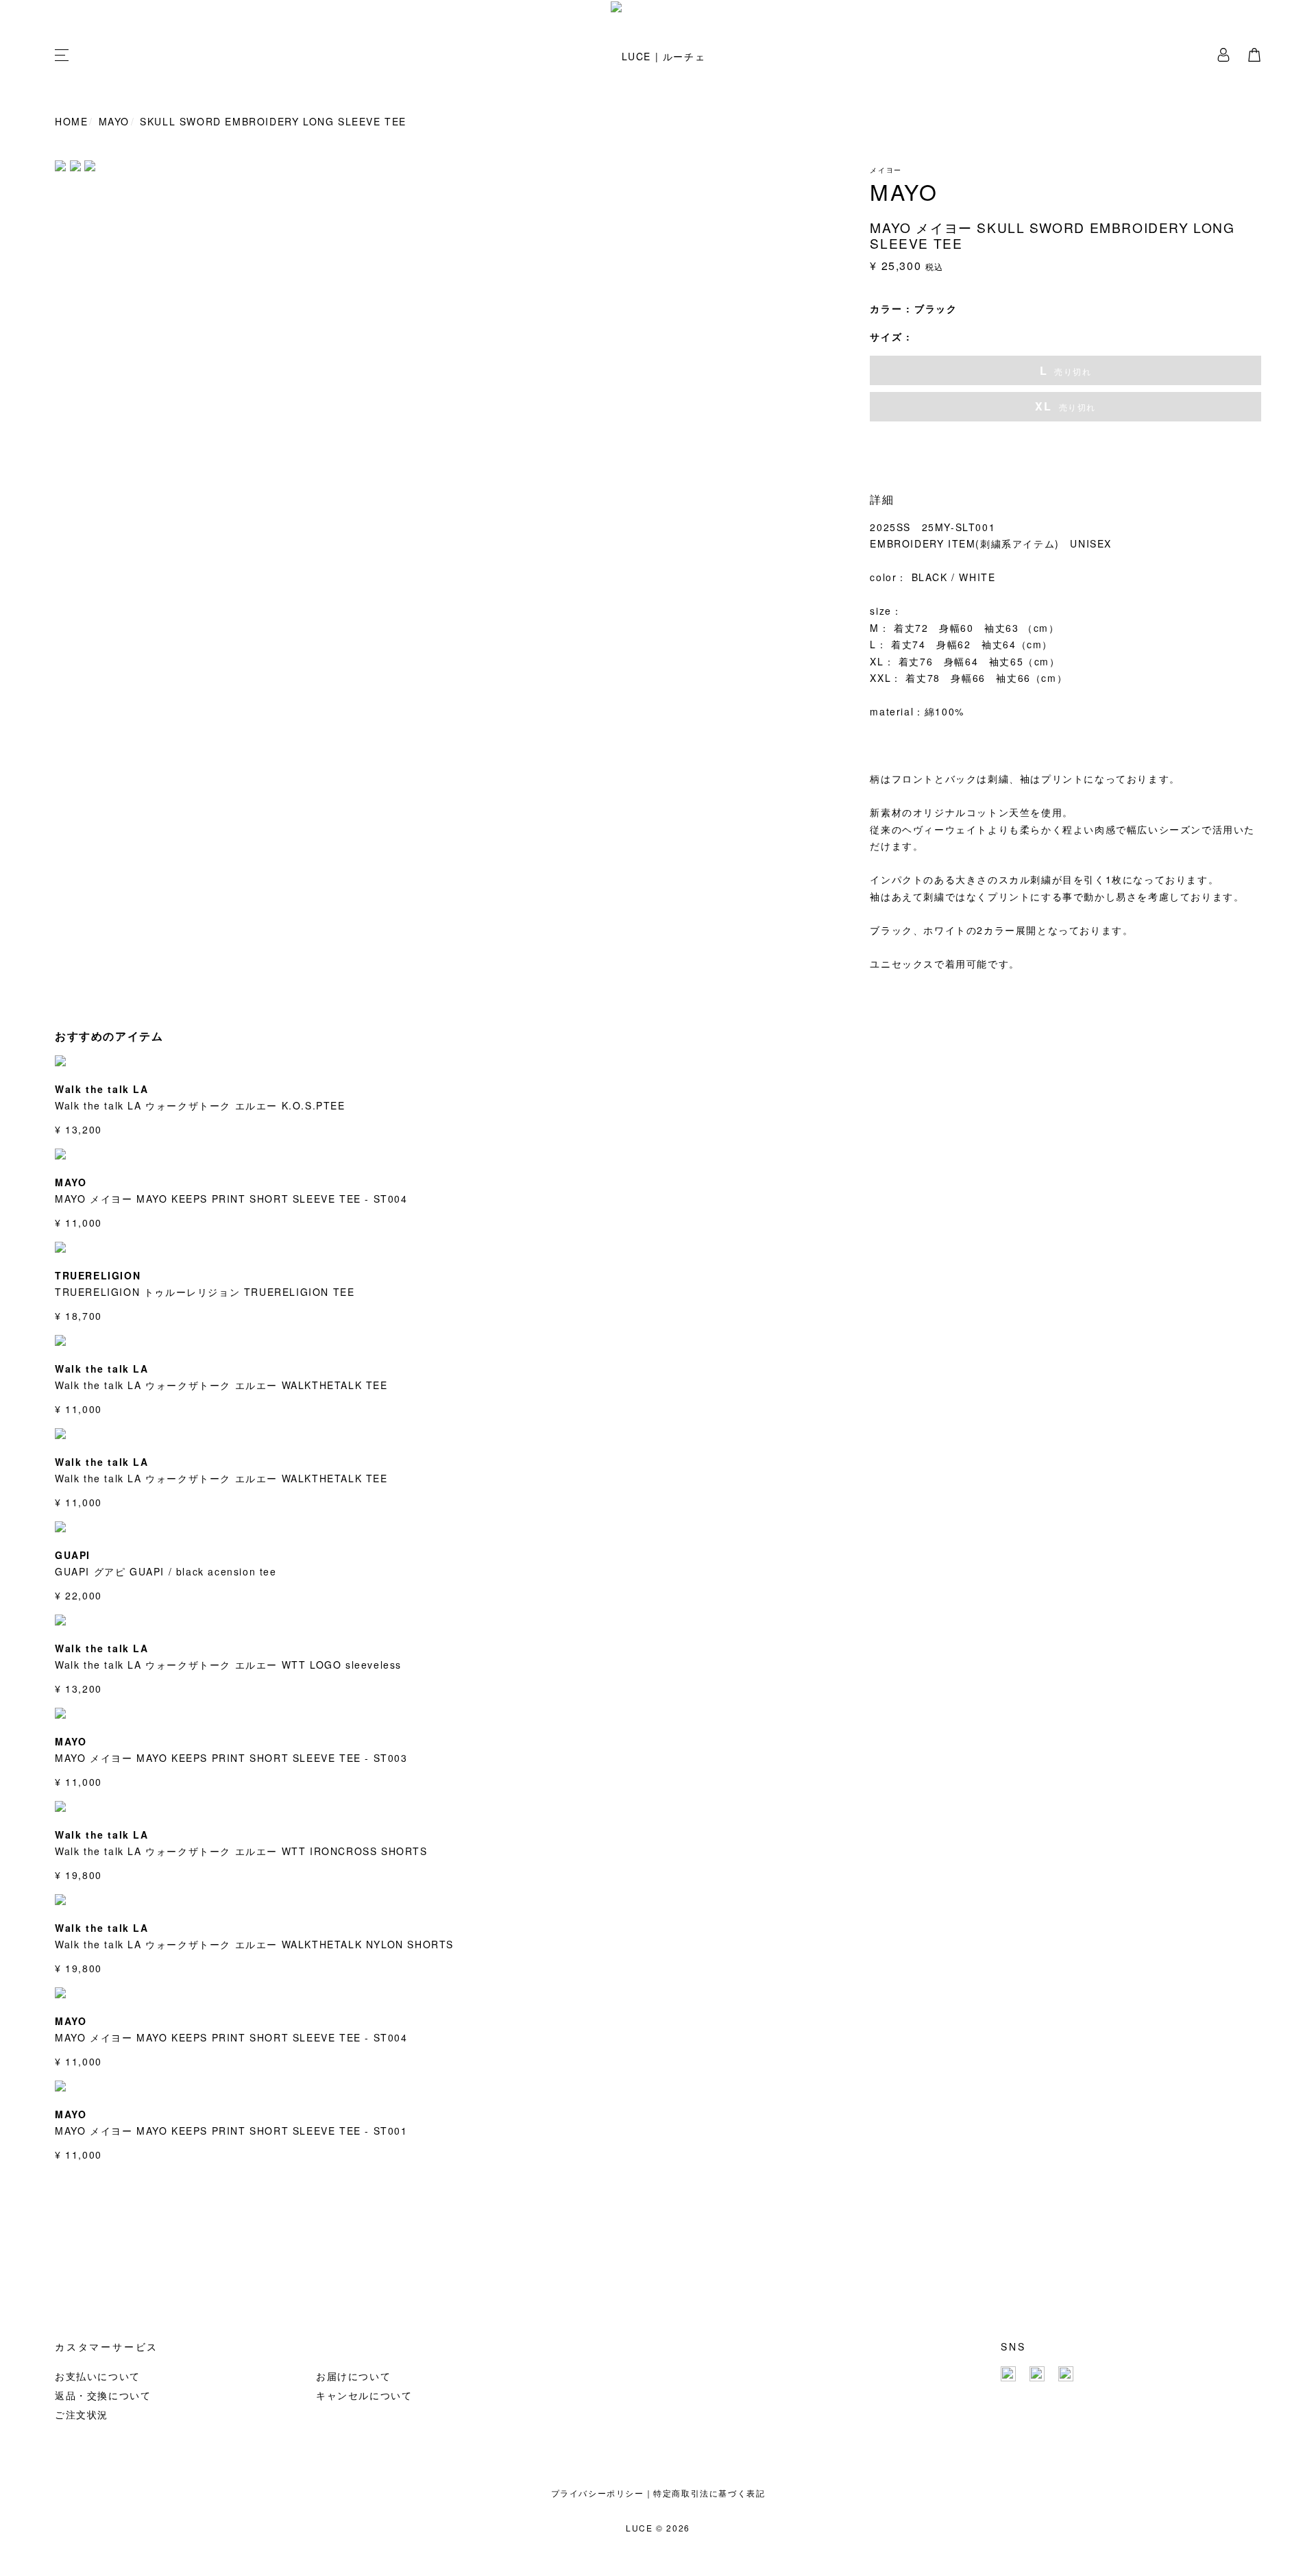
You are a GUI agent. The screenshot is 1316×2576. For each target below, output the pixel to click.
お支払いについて (98, 2376)
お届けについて (353, 2376)
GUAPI (73, 1555)
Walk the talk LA (102, 1089)
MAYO (114, 121)
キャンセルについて (364, 2395)
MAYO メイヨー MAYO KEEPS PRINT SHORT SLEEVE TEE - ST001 (231, 2131)
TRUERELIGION (98, 1275)
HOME (71, 121)
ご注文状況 (82, 2414)
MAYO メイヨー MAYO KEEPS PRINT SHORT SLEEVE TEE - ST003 (231, 1758)
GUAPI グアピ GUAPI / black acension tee (166, 1571)
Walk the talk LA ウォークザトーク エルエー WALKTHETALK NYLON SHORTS (254, 1944)
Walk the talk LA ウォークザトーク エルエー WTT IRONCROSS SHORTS (241, 1851)
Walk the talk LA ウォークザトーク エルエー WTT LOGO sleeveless (228, 1665)
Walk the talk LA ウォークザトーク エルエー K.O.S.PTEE (200, 1105)
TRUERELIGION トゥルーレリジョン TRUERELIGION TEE (205, 1292)
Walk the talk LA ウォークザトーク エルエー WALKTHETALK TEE (221, 1385)
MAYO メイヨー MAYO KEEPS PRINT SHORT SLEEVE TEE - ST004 (231, 1199)
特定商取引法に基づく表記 (709, 2493)
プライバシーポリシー (598, 2493)
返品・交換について (103, 2395)
